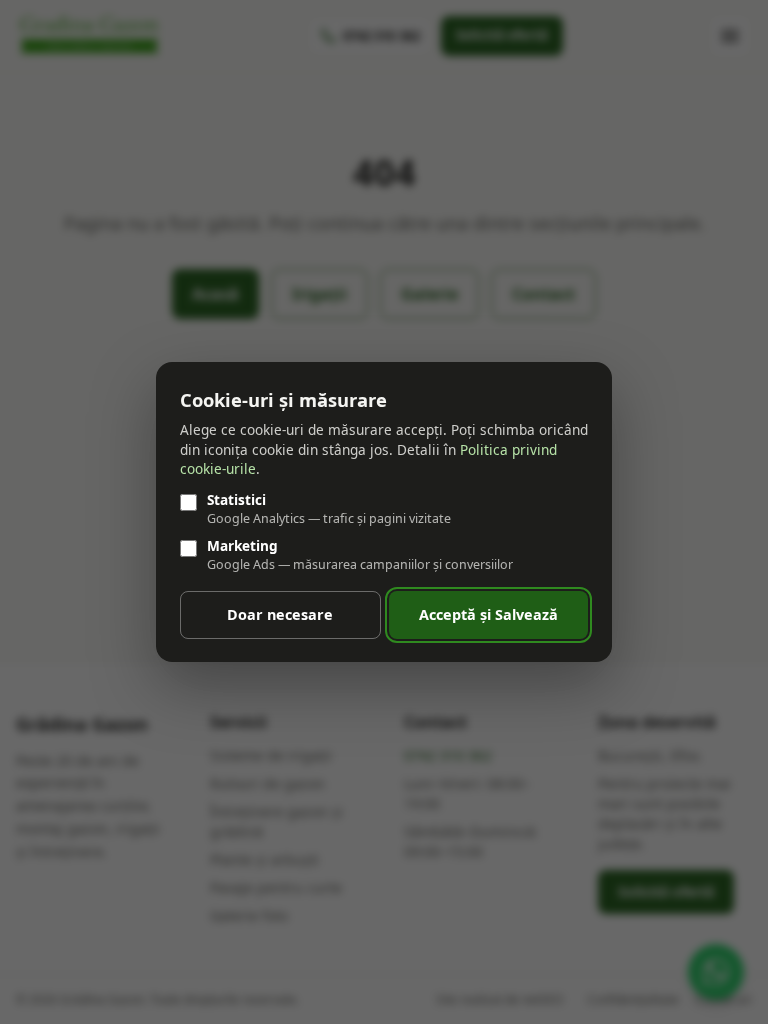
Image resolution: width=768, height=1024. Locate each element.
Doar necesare (280, 614)
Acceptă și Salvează (488, 614)
